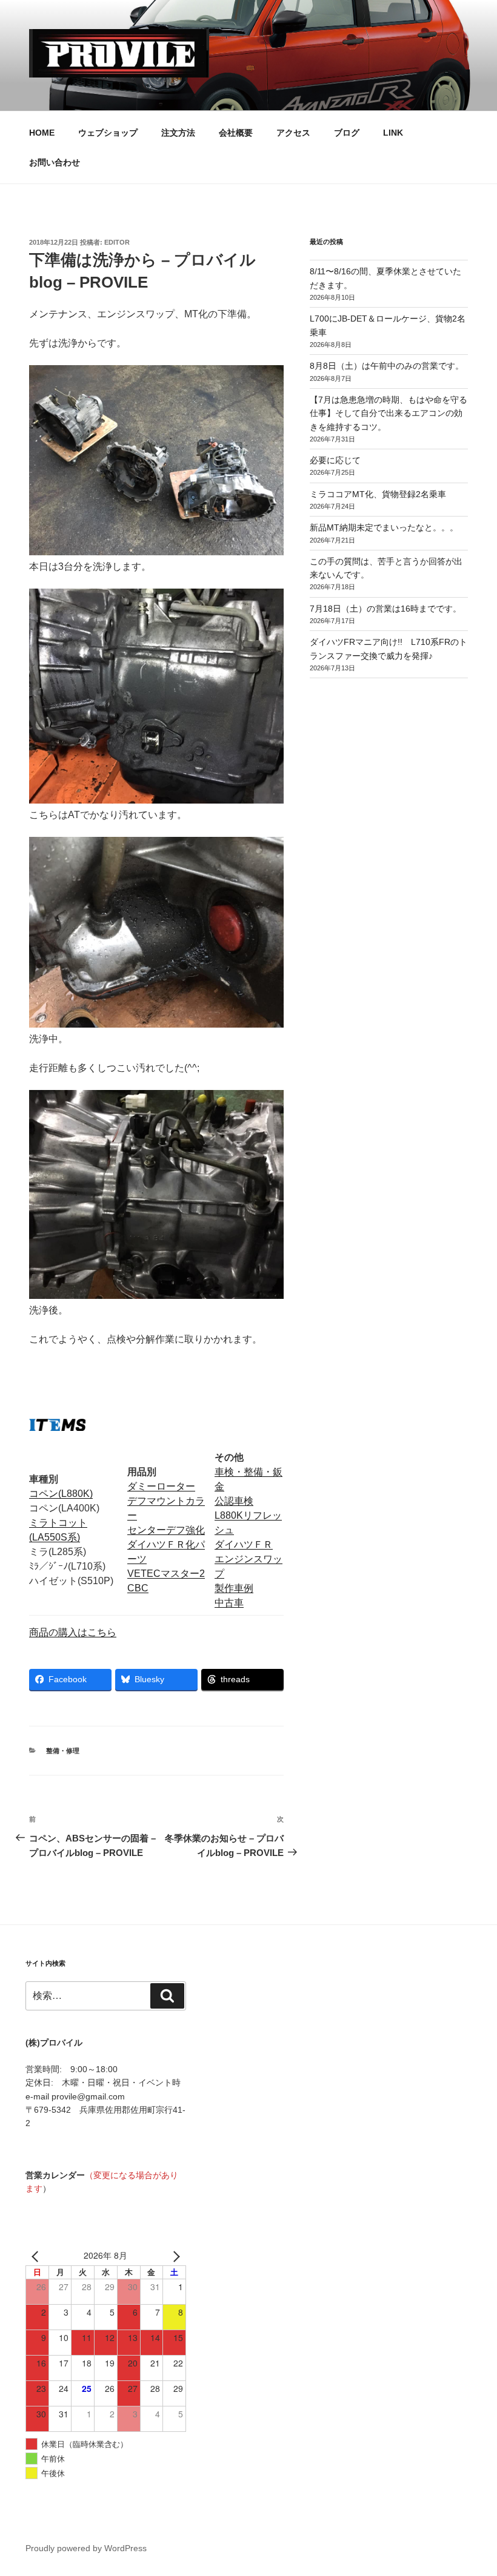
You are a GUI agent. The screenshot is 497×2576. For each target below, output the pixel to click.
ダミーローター (161, 1486)
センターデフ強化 (166, 1530)
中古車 (229, 1603)
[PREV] (37, 2256)
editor (117, 242)
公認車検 (234, 1501)
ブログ (347, 133)
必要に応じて (335, 460)
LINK (393, 133)
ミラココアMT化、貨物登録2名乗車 (378, 494)
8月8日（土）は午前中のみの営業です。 (387, 366)
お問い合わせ (55, 162)
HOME (42, 133)
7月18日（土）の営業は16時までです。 (385, 609)
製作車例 (234, 1588)
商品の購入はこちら (73, 1632)
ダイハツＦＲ (244, 1544)
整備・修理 (63, 1751)
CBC (138, 1588)
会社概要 (236, 133)
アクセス (293, 133)
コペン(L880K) (61, 1494)
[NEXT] (175, 2256)
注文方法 (178, 133)
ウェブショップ (108, 133)
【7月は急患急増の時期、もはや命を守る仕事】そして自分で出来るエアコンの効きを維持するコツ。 (389, 413)
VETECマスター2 (166, 1574)
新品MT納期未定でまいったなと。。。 (384, 527)
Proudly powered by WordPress (86, 2548)
